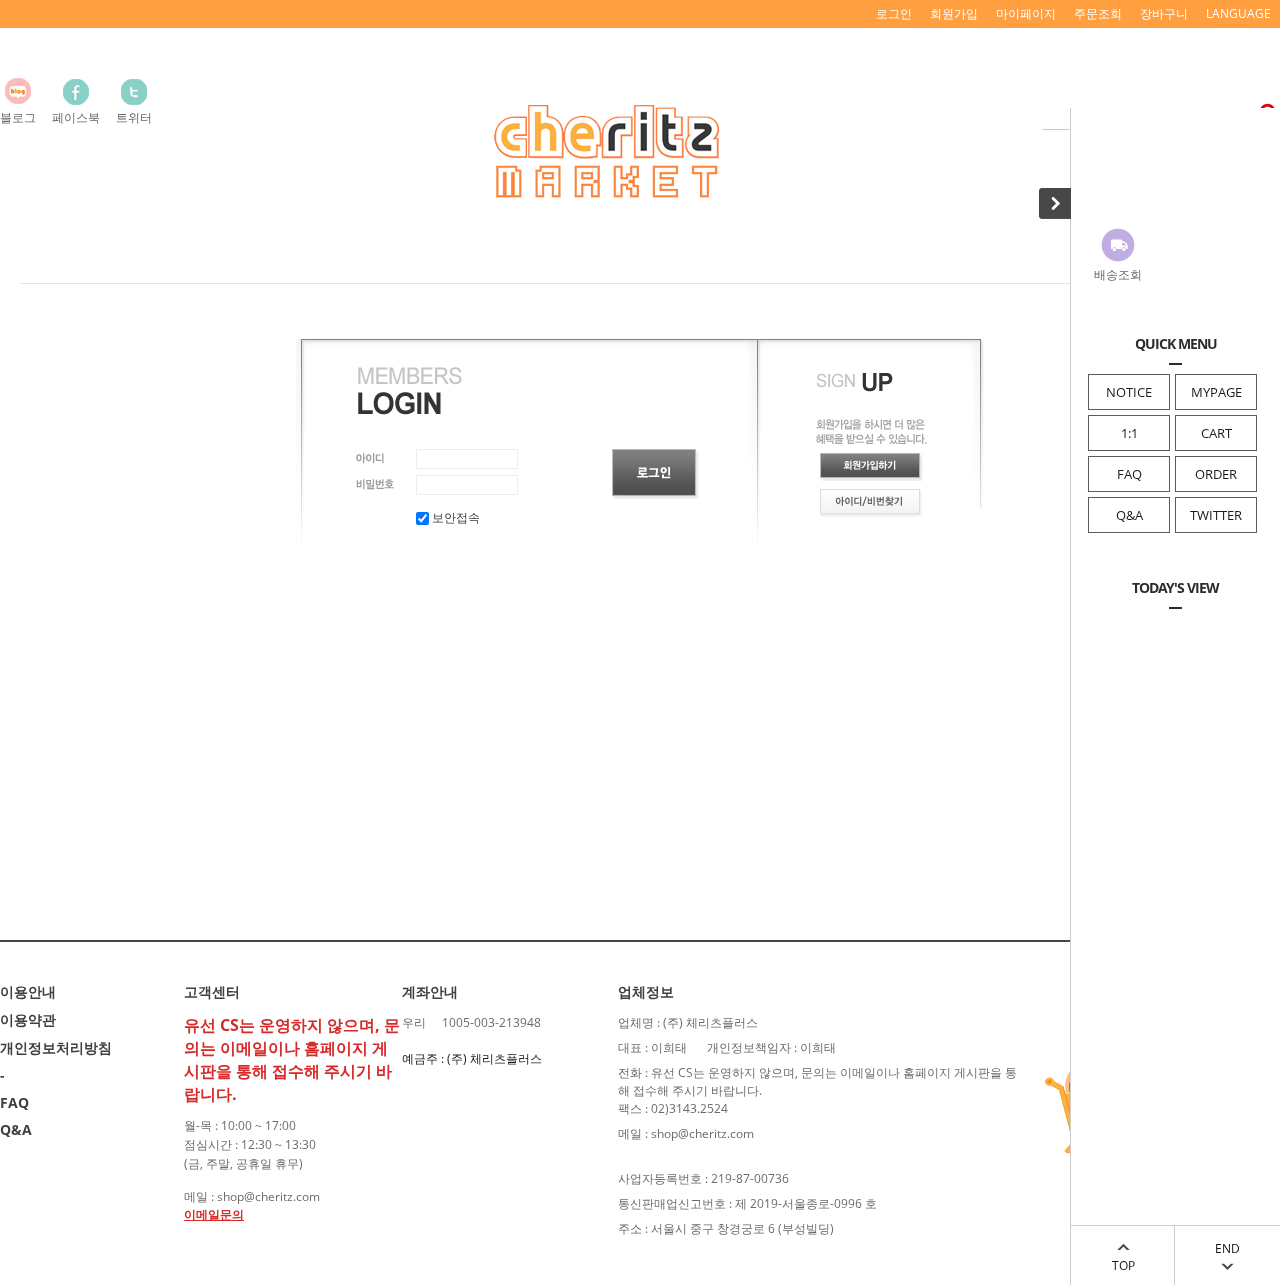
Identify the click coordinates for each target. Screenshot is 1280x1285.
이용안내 (28, 991)
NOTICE (1129, 392)
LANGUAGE (1238, 13)
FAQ (1129, 474)
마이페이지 (1026, 13)
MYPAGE (1216, 392)
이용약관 (28, 1019)
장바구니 (1164, 13)
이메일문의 (214, 1214)
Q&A (1129, 515)
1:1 (1129, 433)
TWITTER (1216, 515)
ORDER (1216, 474)
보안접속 (454, 517)
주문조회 (1098, 13)
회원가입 (954, 13)
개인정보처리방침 (56, 1047)
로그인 (894, 13)
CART (1216, 433)
